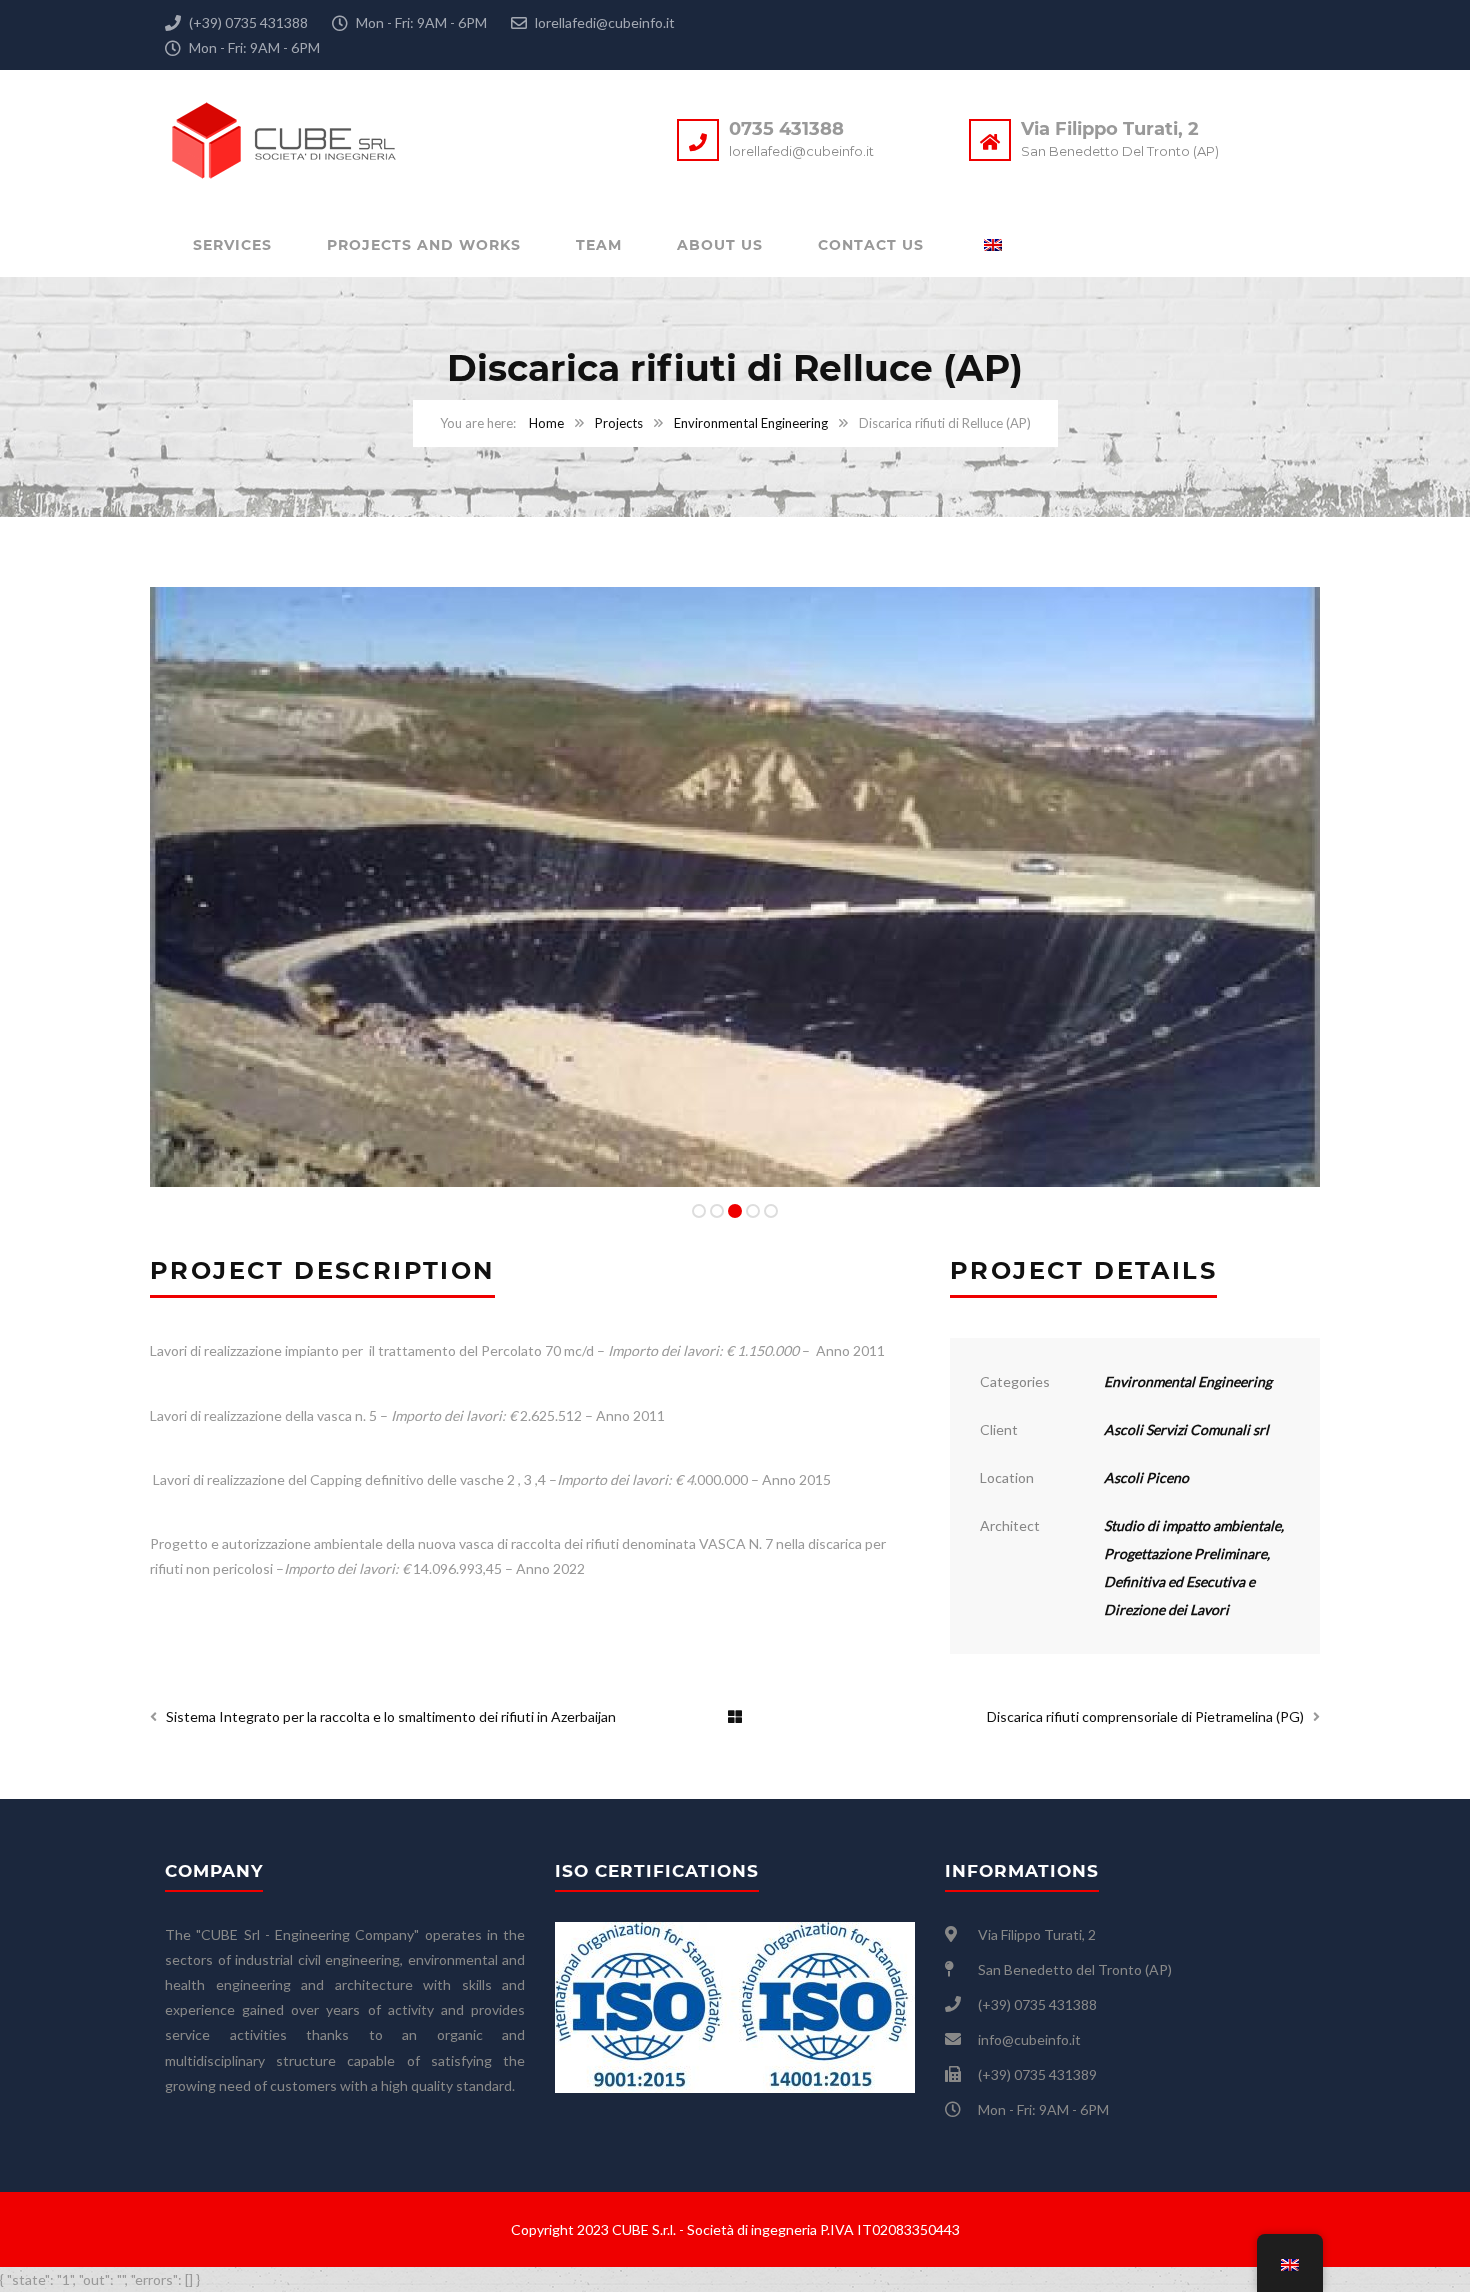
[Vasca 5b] (735, 887)
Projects (619, 423)
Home (546, 423)
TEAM (599, 245)
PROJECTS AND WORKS (424, 245)
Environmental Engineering (751, 423)
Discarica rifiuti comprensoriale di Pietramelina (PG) (1145, 1716)
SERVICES (232, 245)
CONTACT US (871, 245)
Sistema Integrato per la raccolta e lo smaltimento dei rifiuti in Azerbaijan (391, 1716)
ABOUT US (720, 245)
